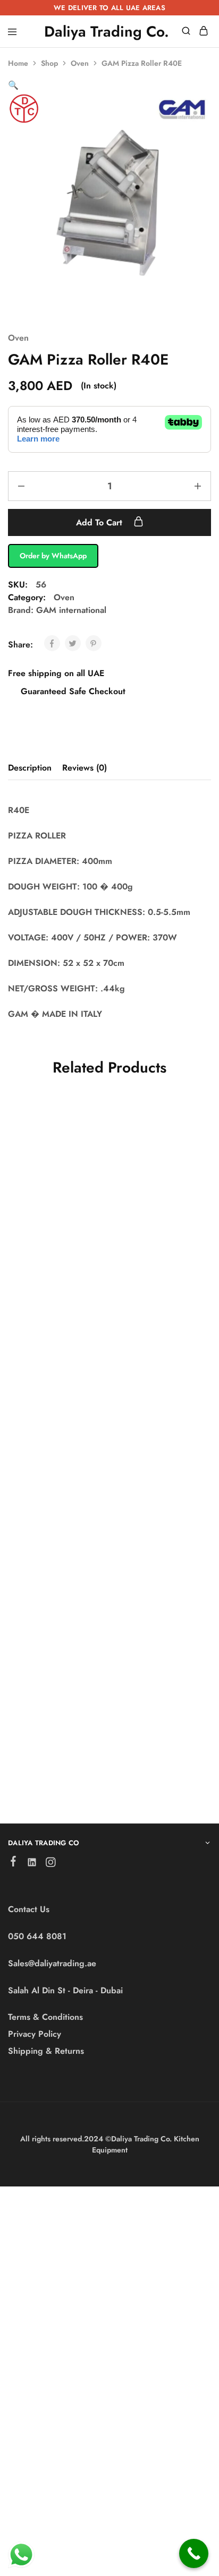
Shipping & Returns (46, 2051)
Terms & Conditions (45, 2017)
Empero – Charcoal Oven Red (50, 1706)
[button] (13, 85)
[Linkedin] (32, 1864)
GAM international (71, 610)
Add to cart (100, 522)
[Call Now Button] (194, 2553)
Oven (80, 63)
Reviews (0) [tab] (85, 768)
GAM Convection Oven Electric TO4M (52, 1484)
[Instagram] (51, 1864)
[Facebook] (14, 1863)
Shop (49, 63)
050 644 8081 (37, 1936)
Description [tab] (30, 768)
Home (18, 63)
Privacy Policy (35, 2034)
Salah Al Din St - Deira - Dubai (65, 1990)
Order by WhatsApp (53, 556)
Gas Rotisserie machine (40, 1248)
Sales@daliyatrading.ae (52, 1963)
